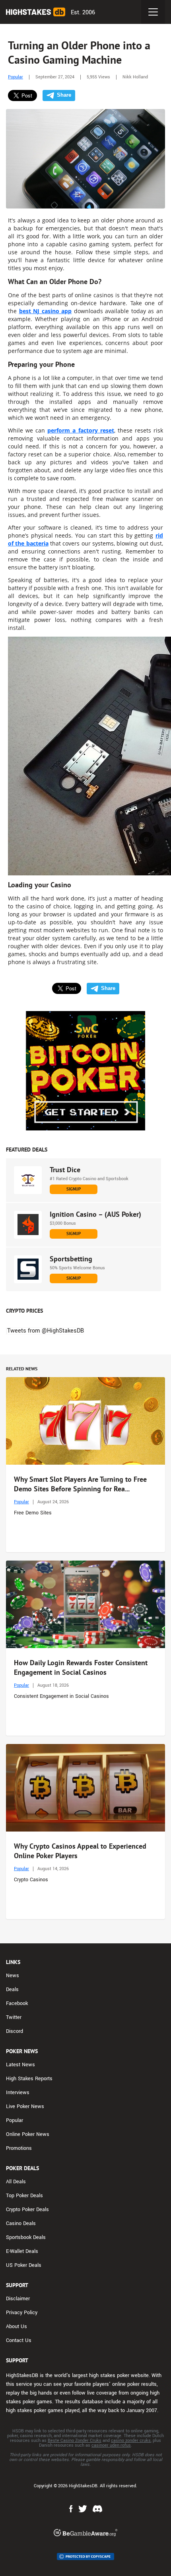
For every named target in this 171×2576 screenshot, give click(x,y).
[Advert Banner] (85, 1071)
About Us (17, 2327)
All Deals (16, 2182)
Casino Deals (21, 2223)
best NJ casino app (46, 311)
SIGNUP (74, 1189)
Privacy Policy (22, 2313)
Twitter (14, 2017)
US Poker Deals (24, 2265)
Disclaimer (18, 2299)
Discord (15, 2031)
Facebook (17, 2003)
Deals (12, 1989)
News (13, 1976)
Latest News (20, 2065)
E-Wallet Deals (22, 2251)
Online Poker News (28, 2134)
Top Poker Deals (24, 2196)
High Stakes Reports (29, 2079)
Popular (16, 77)
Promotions (19, 2148)
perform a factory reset (81, 430)
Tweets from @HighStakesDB (46, 1331)
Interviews (18, 2093)
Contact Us (19, 2340)
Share (64, 95)
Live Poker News (25, 2106)
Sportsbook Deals (26, 2237)
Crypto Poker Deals (27, 2210)
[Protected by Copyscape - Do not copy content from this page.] (85, 2557)
